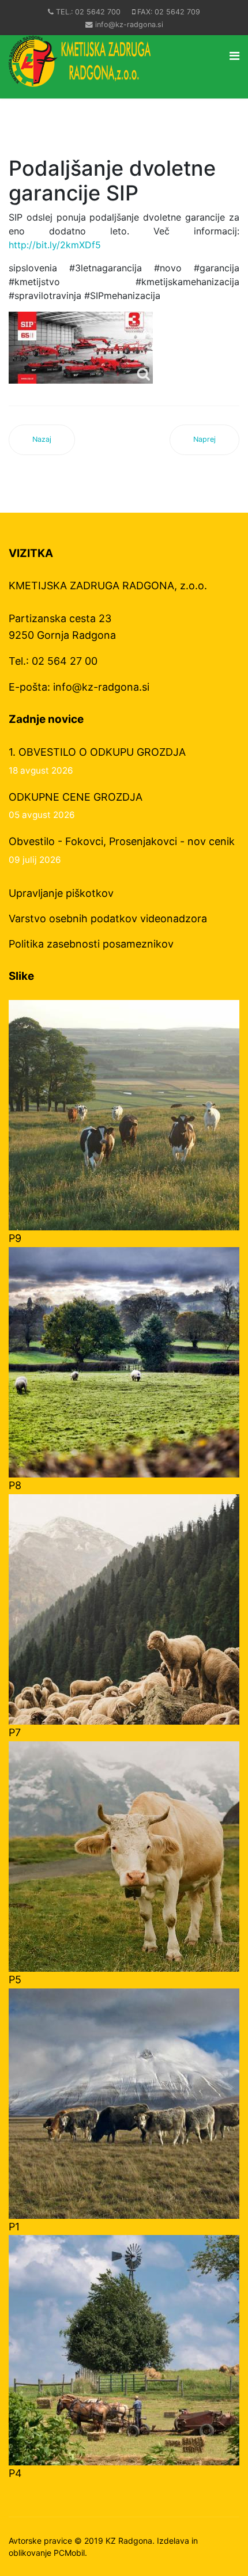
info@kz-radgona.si (129, 24)
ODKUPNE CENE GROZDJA (76, 806)
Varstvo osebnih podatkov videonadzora (108, 918)
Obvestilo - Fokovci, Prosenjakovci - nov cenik (122, 850)
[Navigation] (234, 56)
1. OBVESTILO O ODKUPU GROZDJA (97, 761)
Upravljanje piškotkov (61, 893)
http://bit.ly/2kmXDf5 (55, 245)
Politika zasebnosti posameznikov (91, 944)
